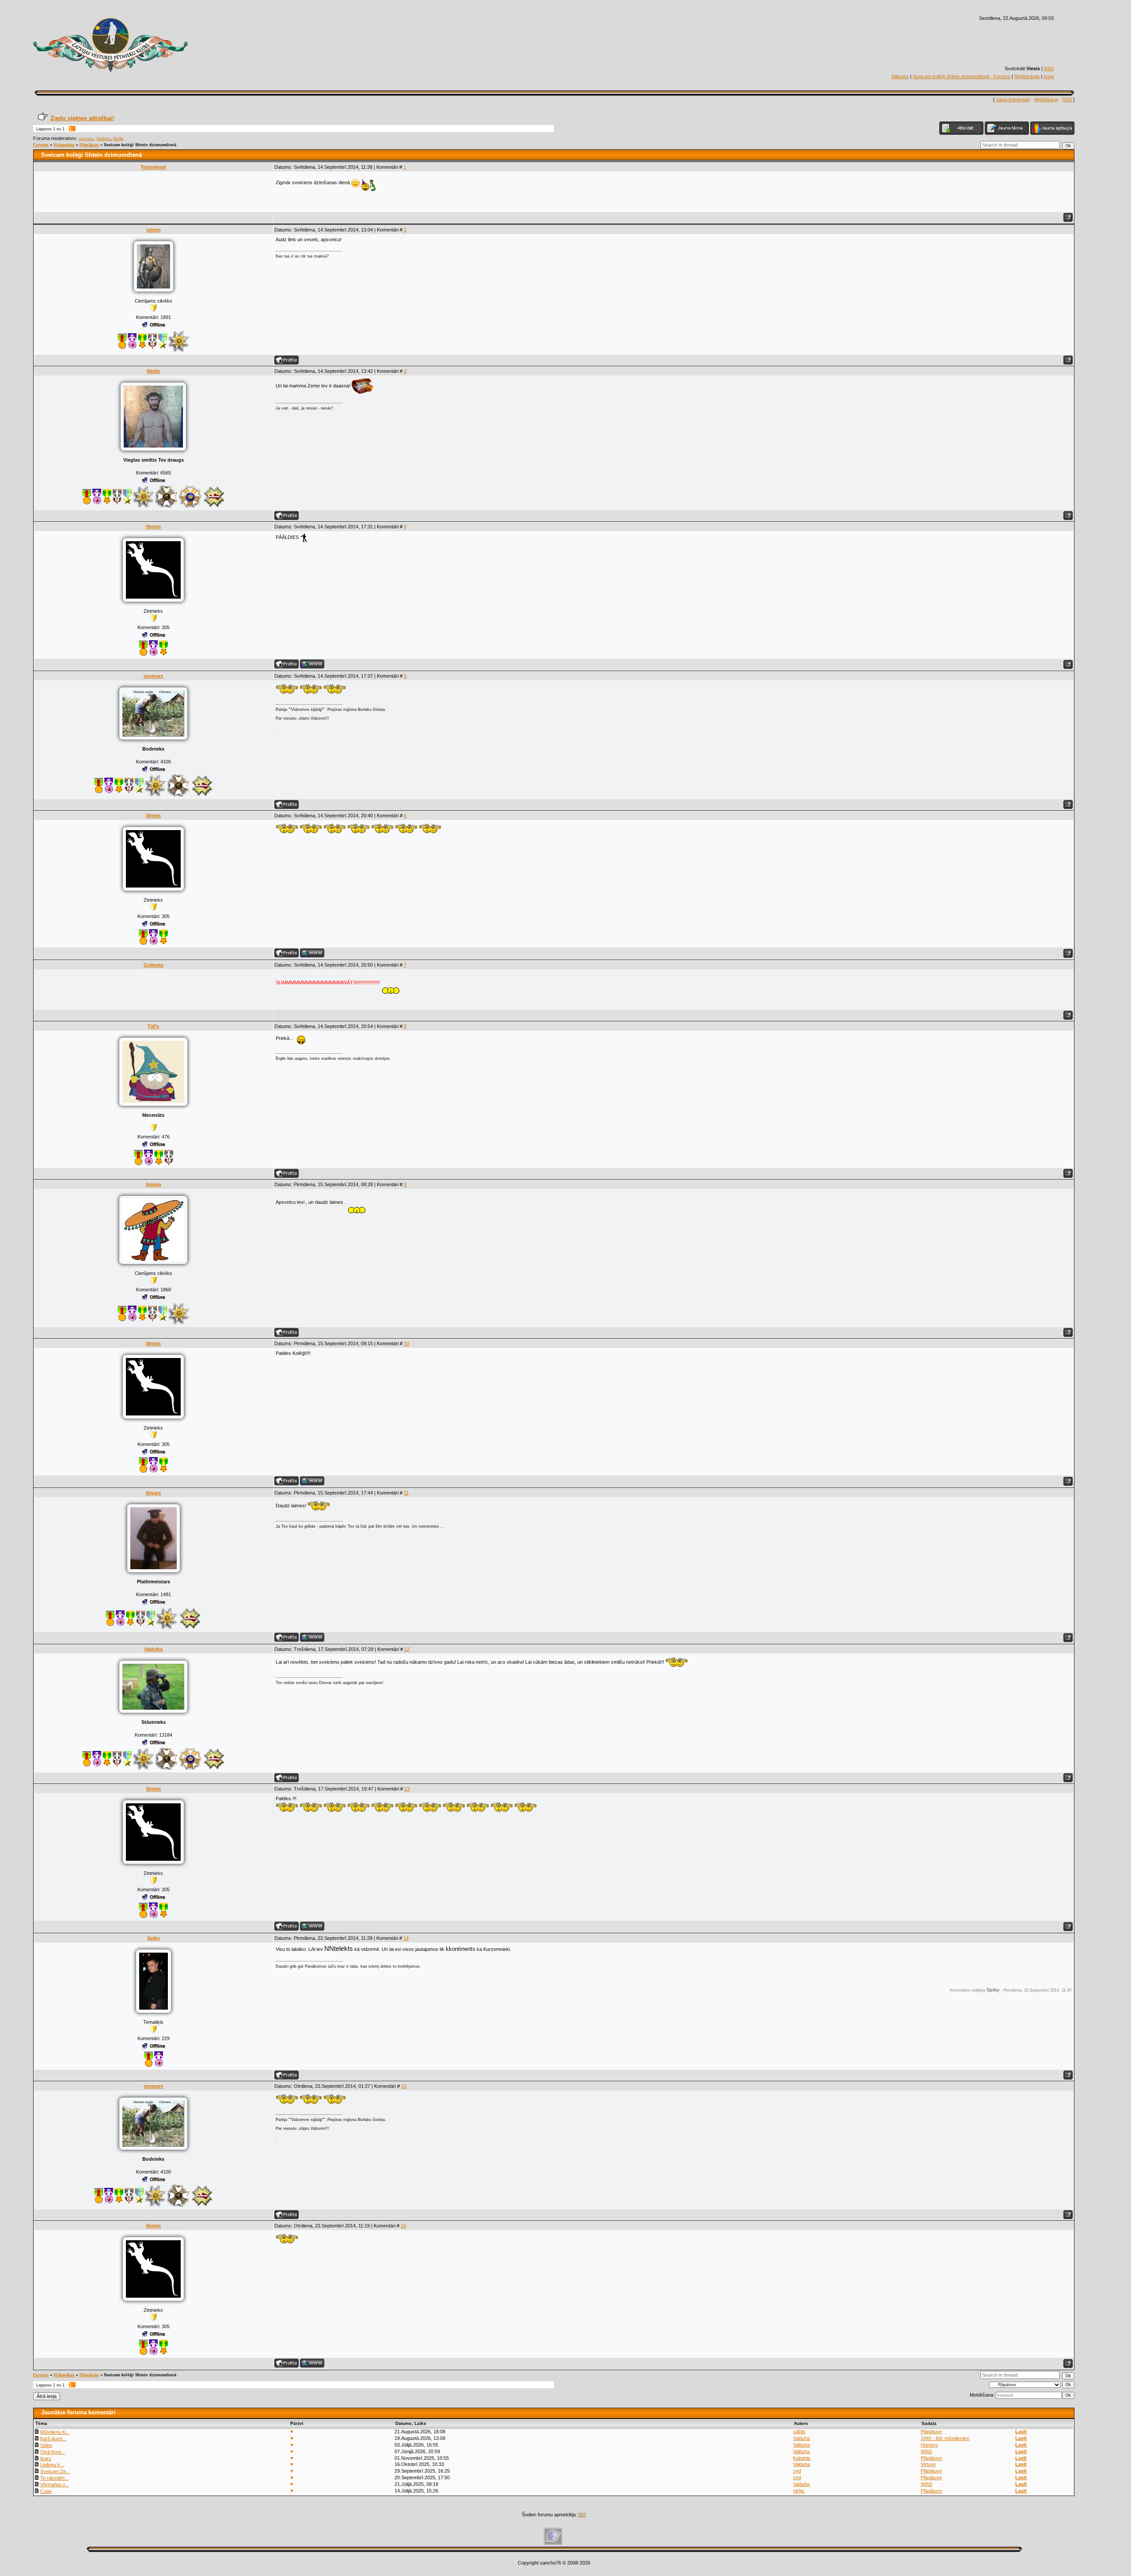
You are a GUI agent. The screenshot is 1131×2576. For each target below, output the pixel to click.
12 (407, 1649)
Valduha (103, 139)
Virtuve (928, 2464)
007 (582, 2515)
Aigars (153, 1493)
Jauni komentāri (1013, 99)
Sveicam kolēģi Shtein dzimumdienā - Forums (962, 76)
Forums (41, 145)
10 (406, 1343)
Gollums (154, 965)
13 (407, 1789)
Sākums (900, 76)
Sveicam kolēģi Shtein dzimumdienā (140, 145)
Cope (46, 2491)
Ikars (46, 2458)
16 (403, 2226)
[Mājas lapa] (312, 664)
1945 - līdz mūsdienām (945, 2438)
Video (46, 2445)
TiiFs (153, 1026)
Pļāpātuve (89, 145)
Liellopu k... (52, 2465)
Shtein (153, 527)
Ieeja (1049, 76)
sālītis (799, 2432)
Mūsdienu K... (55, 2432)
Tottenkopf (153, 167)
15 (404, 2086)
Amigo (154, 1184)
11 (406, 1493)
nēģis (799, 2491)
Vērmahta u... (55, 2485)
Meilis (118, 139)
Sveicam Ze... (55, 2471)
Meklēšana (1046, 99)
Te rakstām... (54, 2478)
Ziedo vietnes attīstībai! (82, 118)
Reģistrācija (1027, 76)
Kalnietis (802, 2458)
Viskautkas (64, 145)
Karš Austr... (53, 2439)
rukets (154, 230)
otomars (86, 139)
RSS (1049, 68)
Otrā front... (53, 2452)
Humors (929, 2445)
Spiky (154, 1938)
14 (406, 1938)
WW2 (926, 2451)
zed (797, 2471)
